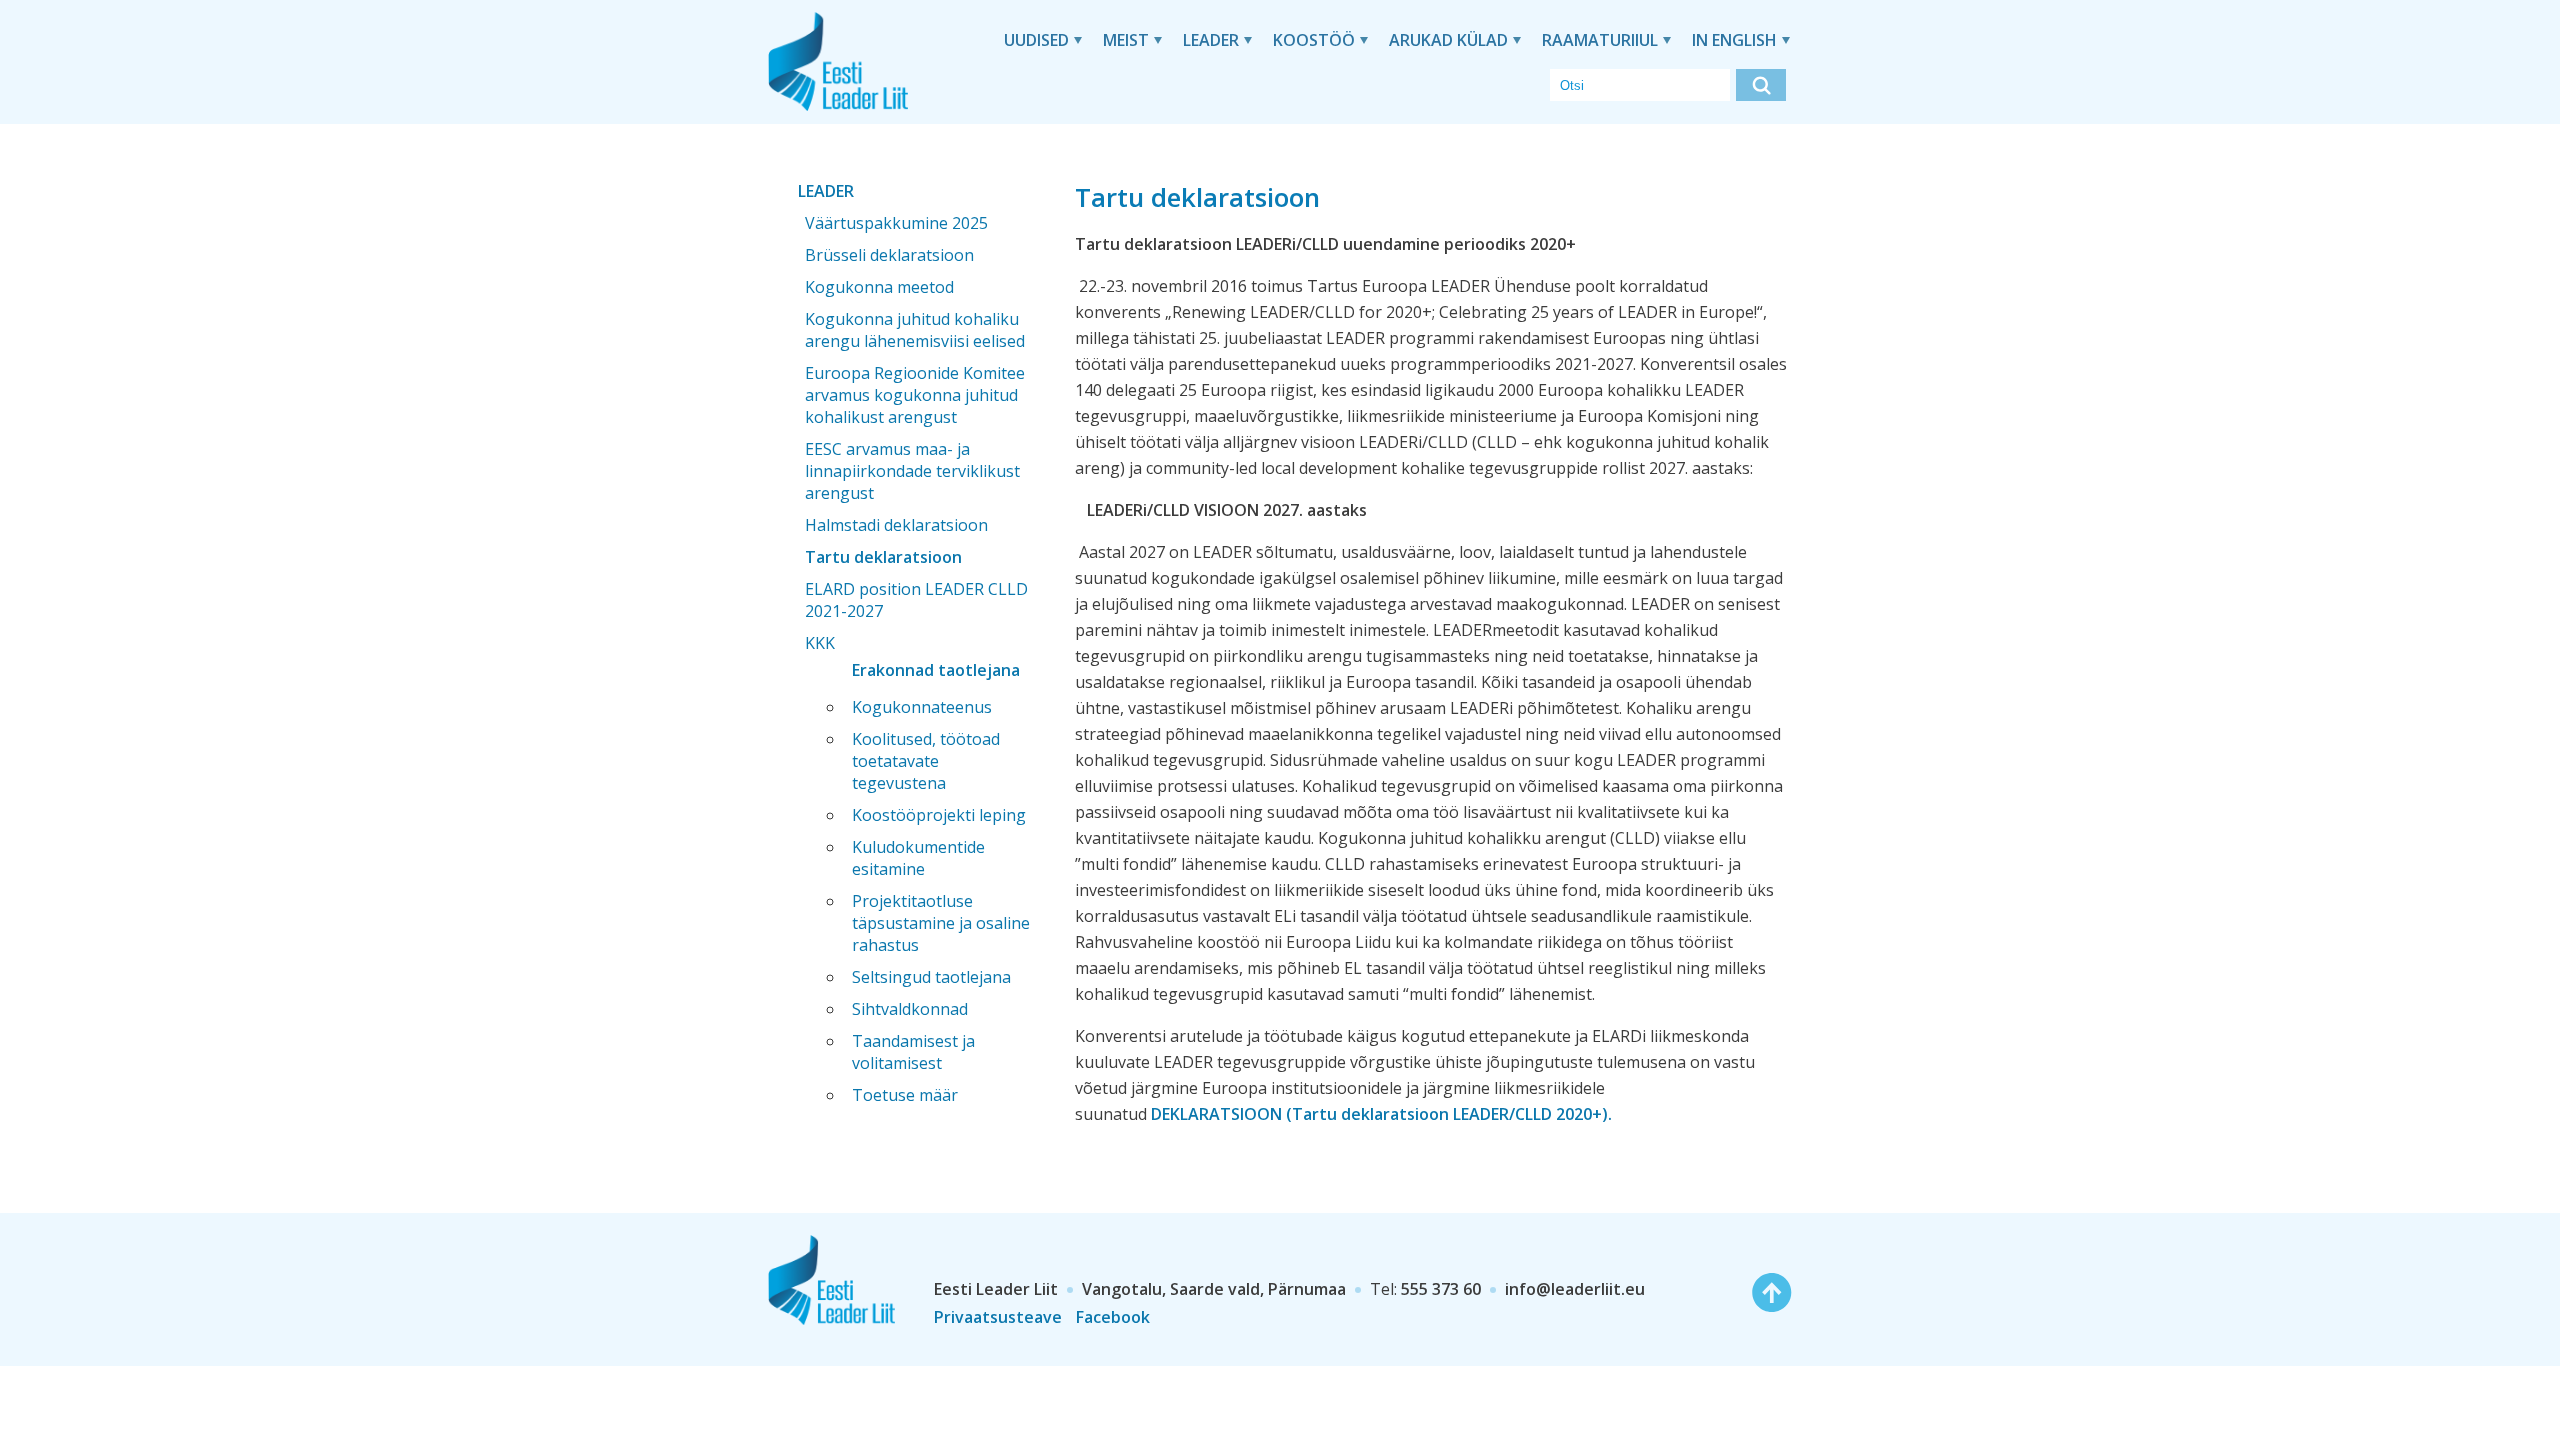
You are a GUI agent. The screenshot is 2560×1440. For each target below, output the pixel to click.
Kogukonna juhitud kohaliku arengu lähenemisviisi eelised (915, 330)
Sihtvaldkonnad (910, 1009)
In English (1734, 40)
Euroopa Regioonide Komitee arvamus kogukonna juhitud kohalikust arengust (915, 395)
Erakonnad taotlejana (936, 670)
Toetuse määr (905, 1095)
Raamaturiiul (1600, 40)
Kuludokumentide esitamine (918, 858)
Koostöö (1314, 40)
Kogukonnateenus (922, 707)
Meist (1126, 40)
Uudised (1036, 40)
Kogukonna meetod (879, 287)
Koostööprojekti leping (939, 815)
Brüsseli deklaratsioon (889, 255)
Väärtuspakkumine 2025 (896, 223)
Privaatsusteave (998, 1317)
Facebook (1113, 1317)
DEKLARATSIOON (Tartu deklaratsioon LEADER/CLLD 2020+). (1383, 1114)
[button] (1761, 85)
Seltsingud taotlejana (931, 977)
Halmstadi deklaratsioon (896, 525)
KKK (820, 643)
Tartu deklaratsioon (883, 557)
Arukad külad (1448, 40)
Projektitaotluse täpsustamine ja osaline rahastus (941, 923)
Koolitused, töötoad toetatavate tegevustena (926, 761)
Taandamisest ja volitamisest (913, 1052)
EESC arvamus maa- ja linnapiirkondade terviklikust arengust (912, 471)
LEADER (1211, 40)
